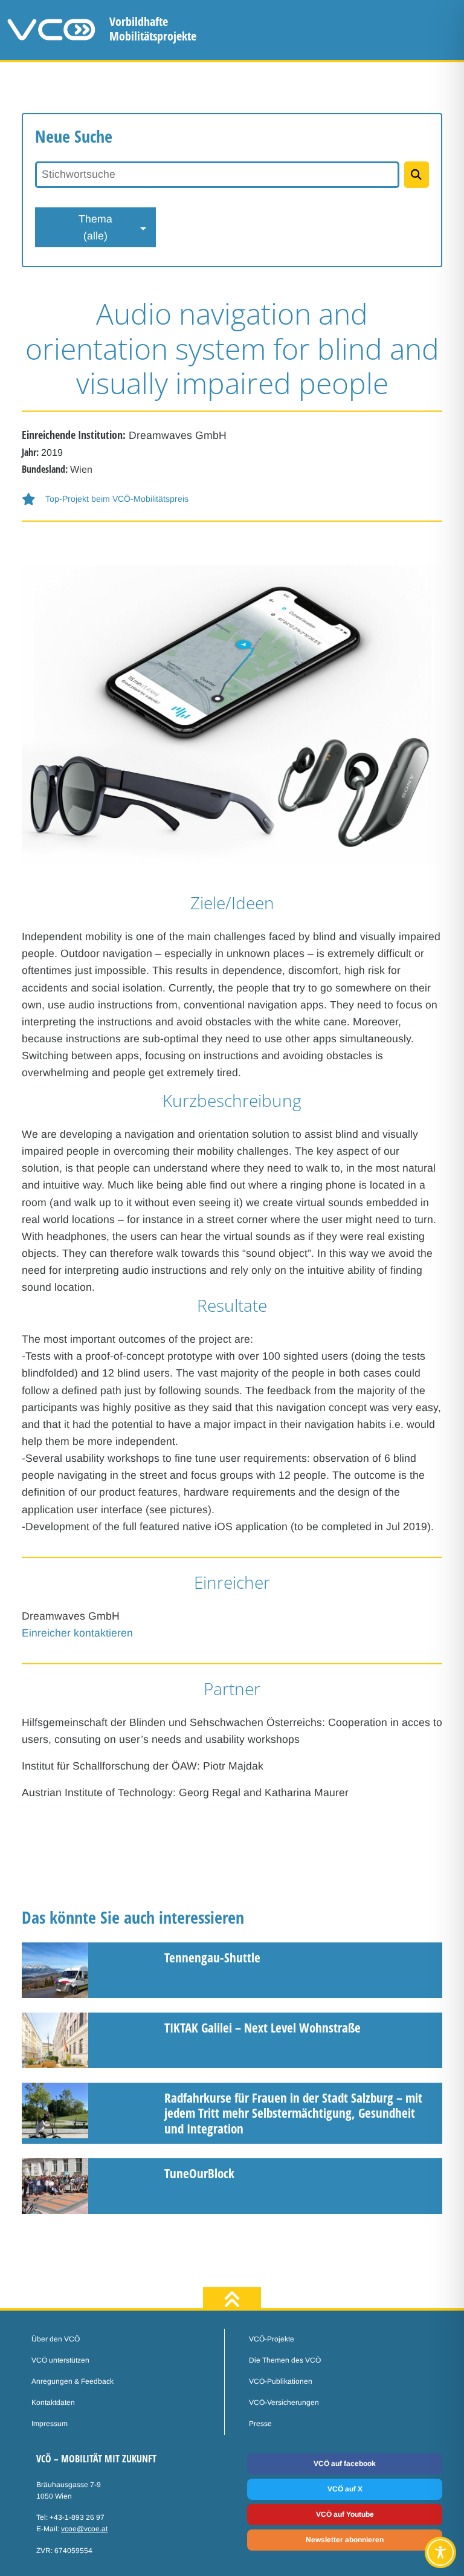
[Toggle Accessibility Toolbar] (440, 2552)
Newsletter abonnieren (345, 2540)
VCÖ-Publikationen (281, 2381)
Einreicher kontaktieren (77, 1633)
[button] (232, 499)
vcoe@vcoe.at (84, 2529)
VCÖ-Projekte (272, 2339)
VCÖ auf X (345, 2489)
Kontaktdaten (53, 2402)
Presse (260, 2424)
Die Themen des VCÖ (285, 2360)
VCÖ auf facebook (345, 2464)
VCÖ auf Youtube (345, 2514)
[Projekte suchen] (417, 175)
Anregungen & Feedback (72, 2381)
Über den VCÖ (56, 2339)
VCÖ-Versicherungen (284, 2402)
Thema (95, 227)
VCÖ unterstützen (60, 2360)
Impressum (50, 2424)
